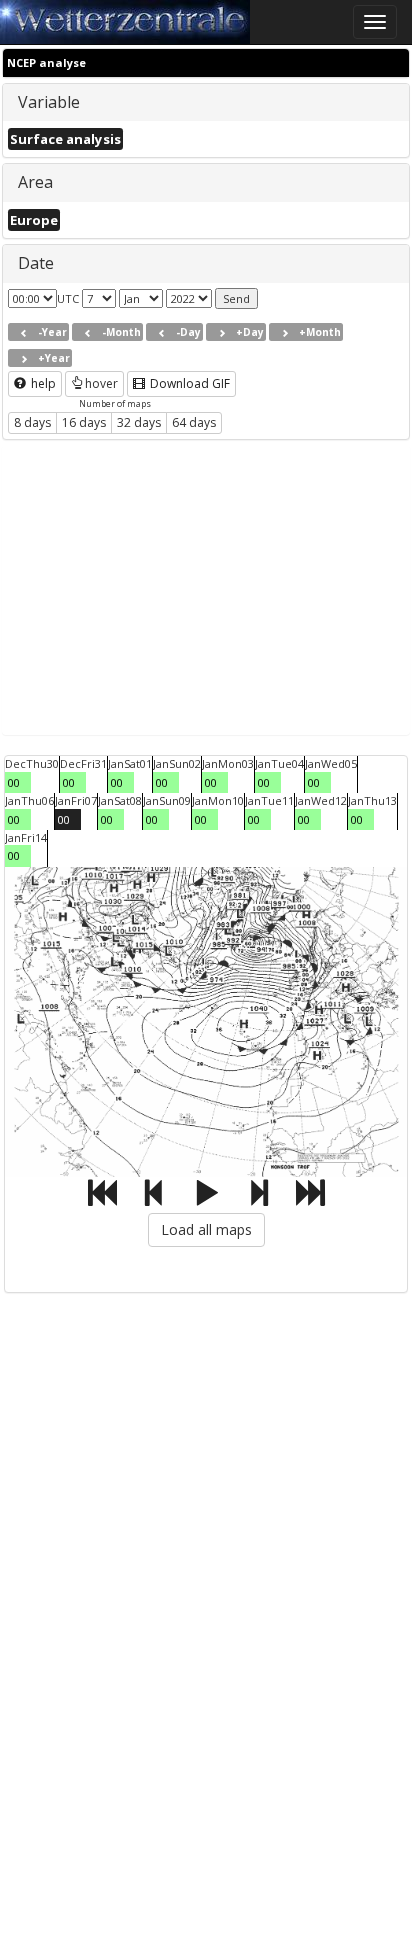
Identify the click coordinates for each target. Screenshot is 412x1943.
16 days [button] (84, 422)
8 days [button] (32, 422)
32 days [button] (139, 422)
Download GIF (188, 383)
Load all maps (206, 1229)
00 (14, 782)
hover (101, 383)
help (42, 383)
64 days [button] (194, 422)
